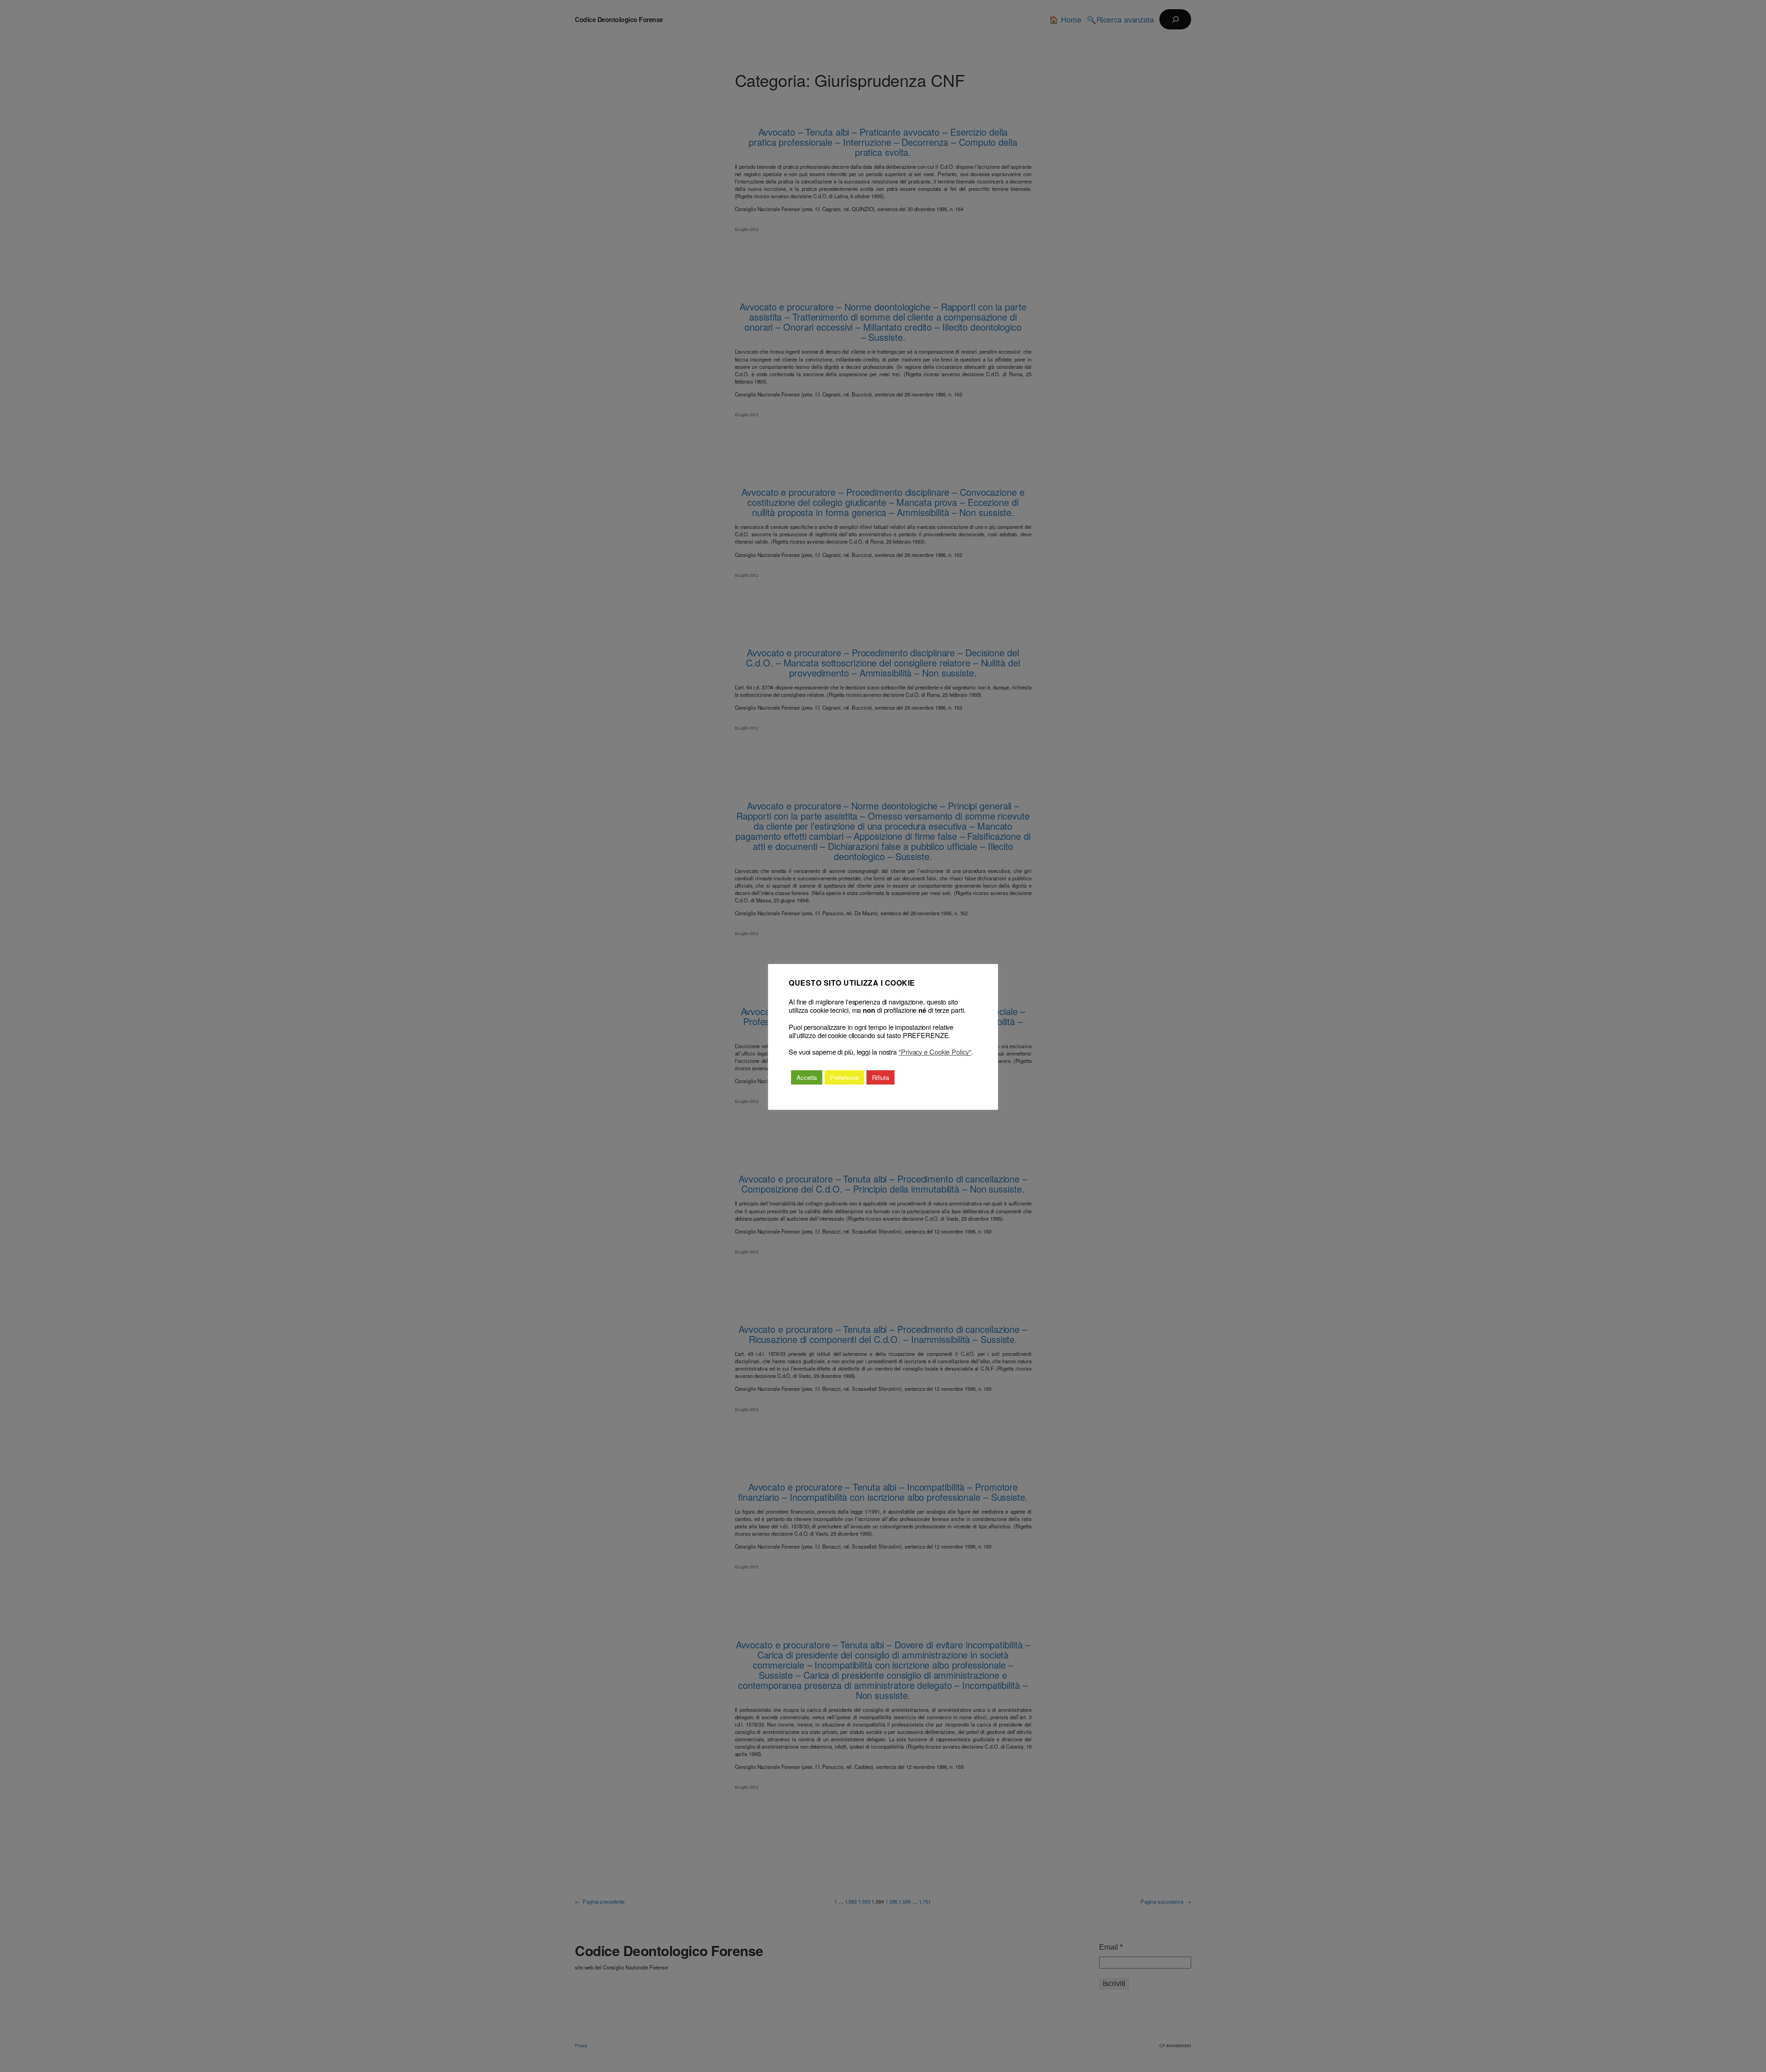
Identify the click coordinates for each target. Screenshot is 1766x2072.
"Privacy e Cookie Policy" (935, 1052)
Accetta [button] (807, 1077)
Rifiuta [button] (880, 1077)
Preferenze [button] (844, 1077)
